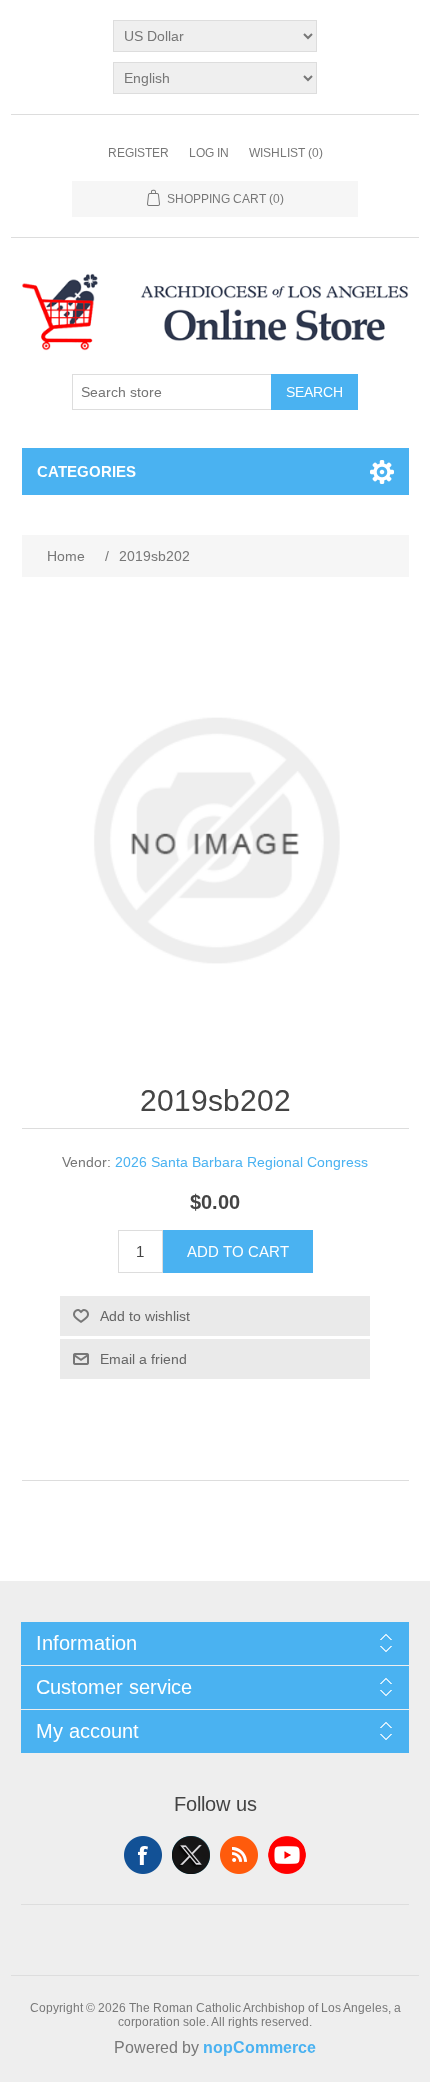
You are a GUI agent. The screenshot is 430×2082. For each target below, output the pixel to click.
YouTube (287, 1855)
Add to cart (238, 1251)
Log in (209, 153)
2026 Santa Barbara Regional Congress (241, 1162)
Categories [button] (86, 471)
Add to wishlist (145, 1316)
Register (138, 153)
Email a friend (143, 1359)
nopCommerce (259, 2047)
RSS (239, 1855)
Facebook (143, 1855)
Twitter (191, 1855)
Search (314, 392)
